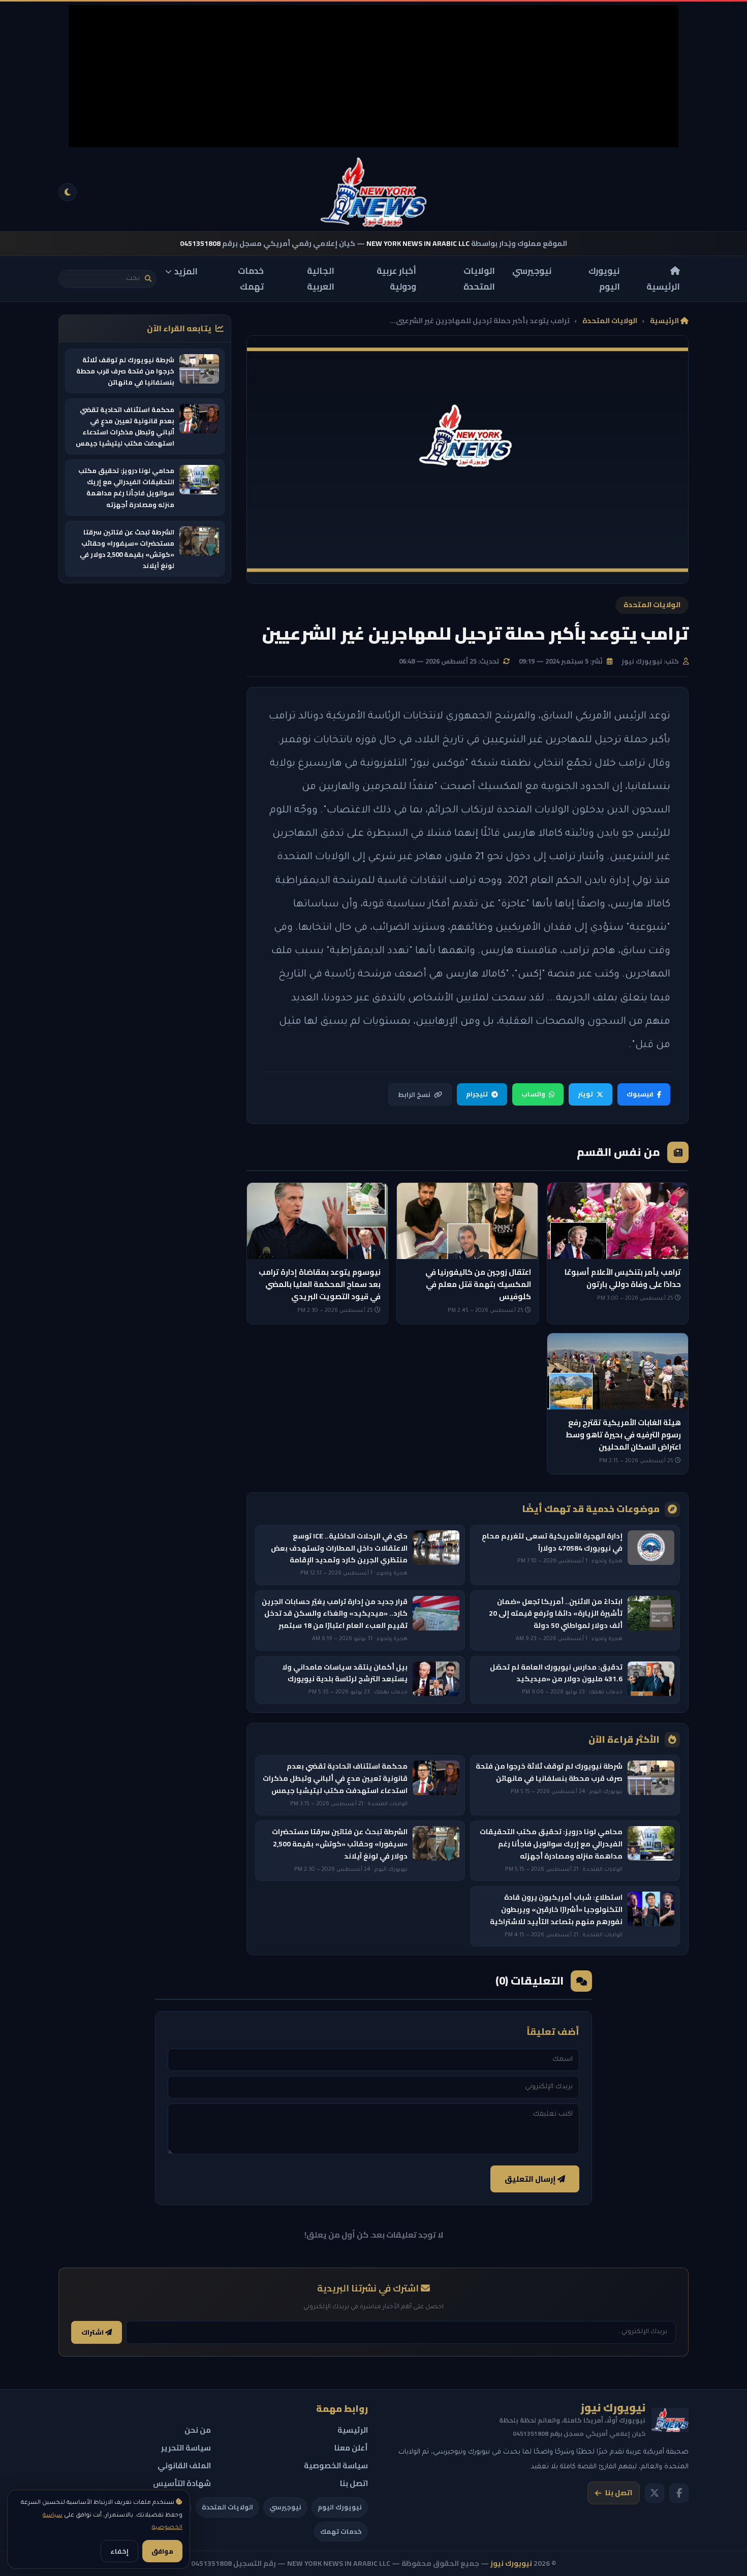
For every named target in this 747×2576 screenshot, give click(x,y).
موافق (162, 2551)
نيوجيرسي (532, 271)
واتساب (533, 1094)
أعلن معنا (351, 2448)
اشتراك (93, 2332)
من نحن (198, 2430)
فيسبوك (640, 1094)
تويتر (585, 1094)
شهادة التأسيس (182, 2483)
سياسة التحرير (186, 2448)
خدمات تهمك (251, 279)
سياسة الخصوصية (336, 2465)
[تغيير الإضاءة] (68, 192)
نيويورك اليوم (604, 279)
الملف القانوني (184, 2465)
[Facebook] (679, 2493)
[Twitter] (655, 2493)
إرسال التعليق (531, 2179)
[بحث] (148, 279)
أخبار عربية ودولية (396, 279)
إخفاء (119, 2551)
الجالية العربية (321, 279)
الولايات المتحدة (479, 279)
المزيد (186, 271)
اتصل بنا (619, 2493)
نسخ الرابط (414, 1094)
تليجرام (477, 1094)
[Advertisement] (373, 76)
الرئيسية (663, 286)
